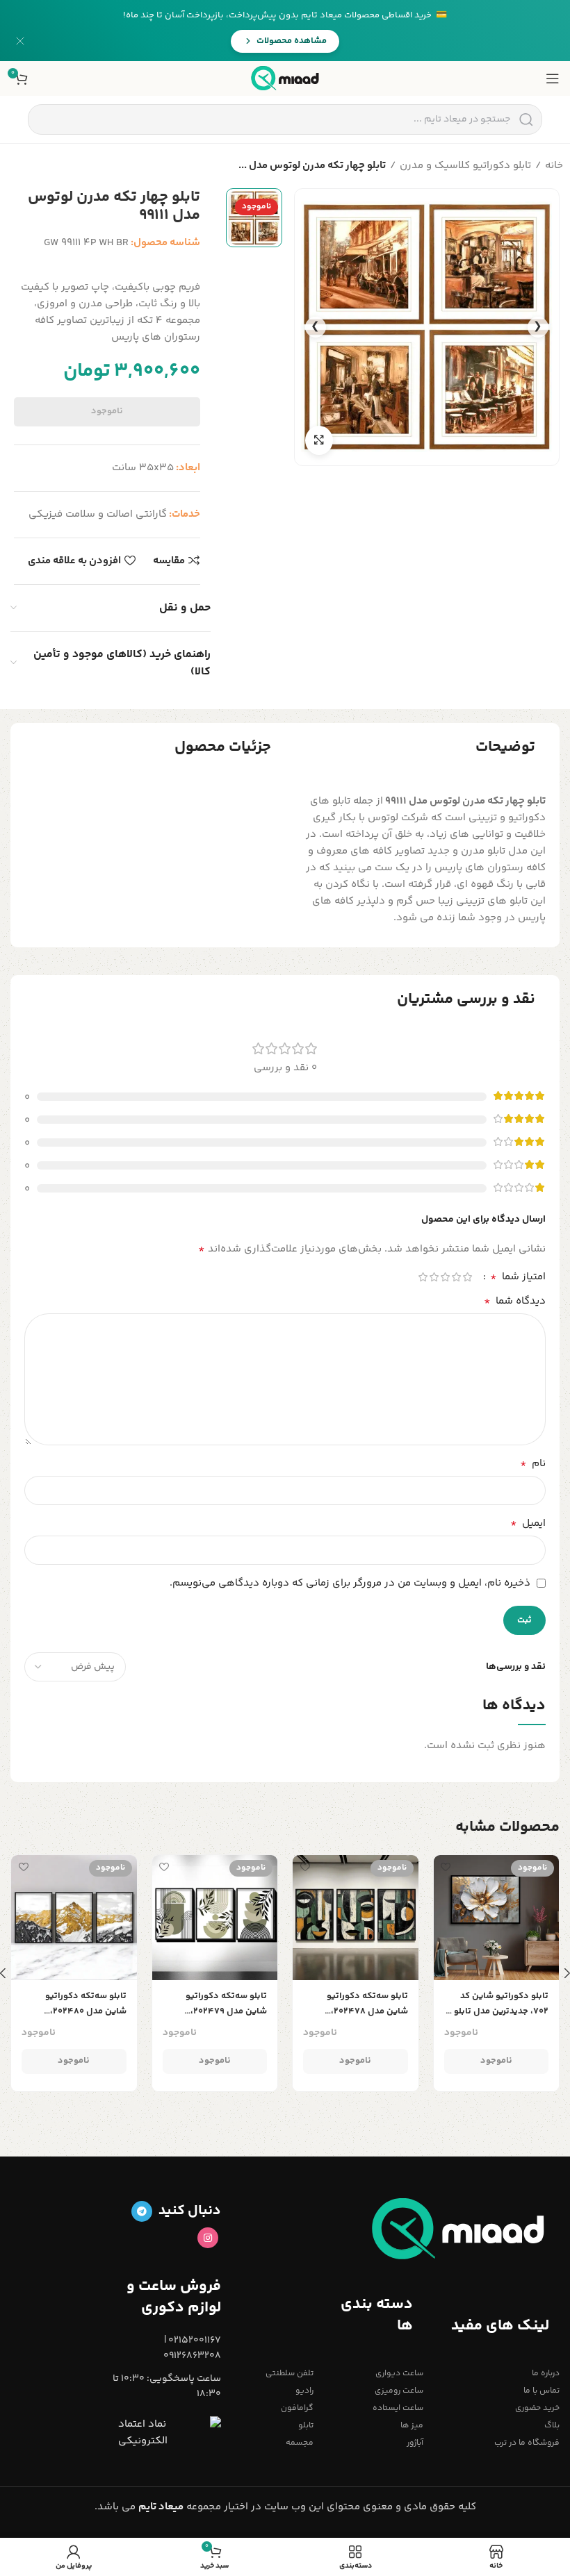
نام (533, 1464)
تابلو (306, 2426)
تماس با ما (541, 2391)
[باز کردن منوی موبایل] (553, 78)
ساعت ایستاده (398, 2408)
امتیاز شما (518, 1277)
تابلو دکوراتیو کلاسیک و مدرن (465, 166)
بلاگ (552, 2426)
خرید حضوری (537, 2408)
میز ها (412, 2426)
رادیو (304, 2391)
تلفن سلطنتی (290, 2374)
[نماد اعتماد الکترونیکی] (170, 2433)
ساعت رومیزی (399, 2391)
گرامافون (297, 2408)
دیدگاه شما (515, 1302)
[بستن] (20, 41)
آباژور (415, 2443)
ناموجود (107, 411)
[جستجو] (526, 119)
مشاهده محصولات (292, 41)
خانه (554, 166)
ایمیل (528, 1524)
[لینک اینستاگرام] (208, 2238)
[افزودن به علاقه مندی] (446, 1867)
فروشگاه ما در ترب (527, 2443)
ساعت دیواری (399, 2374)
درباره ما (546, 2374)
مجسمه (300, 2443)
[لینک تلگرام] (142, 2211)
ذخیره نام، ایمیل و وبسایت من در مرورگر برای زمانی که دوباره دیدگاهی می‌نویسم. (350, 1583)
